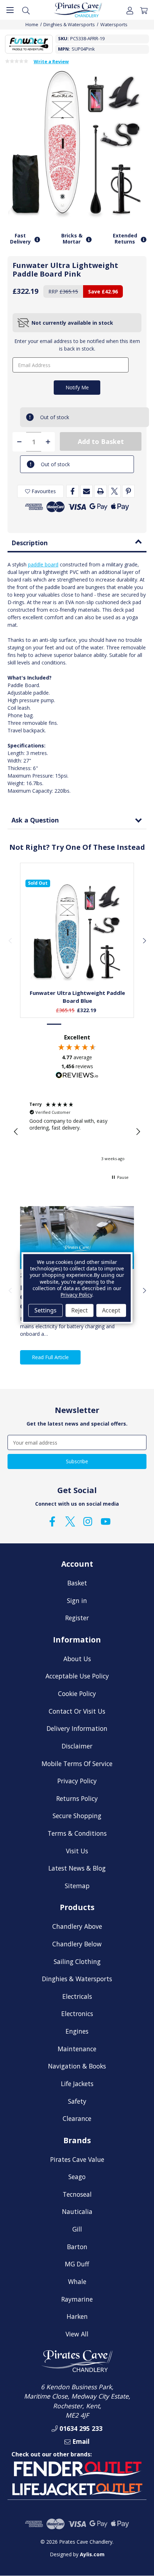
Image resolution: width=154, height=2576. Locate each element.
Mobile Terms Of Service (77, 1764)
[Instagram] (88, 1521)
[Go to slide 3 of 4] (85, 1024)
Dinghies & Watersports (77, 1979)
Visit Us (77, 1851)
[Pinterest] (128, 491)
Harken (77, 2316)
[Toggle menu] (10, 10)
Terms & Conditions (77, 1833)
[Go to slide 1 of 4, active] (54, 1024)
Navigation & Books (77, 2066)
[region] (77, 1132)
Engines (77, 2031)
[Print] (100, 491)
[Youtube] (106, 1521)
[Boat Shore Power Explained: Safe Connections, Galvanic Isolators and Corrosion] (77, 1238)
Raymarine (77, 2299)
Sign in (77, 1600)
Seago (77, 2177)
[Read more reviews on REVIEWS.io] (77, 1076)
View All (77, 2334)
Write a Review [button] (51, 62)
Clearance (77, 2118)
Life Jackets (77, 2084)
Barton (77, 2247)
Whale (77, 2281)
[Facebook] (73, 491)
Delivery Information (77, 1728)
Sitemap (77, 1886)
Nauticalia (77, 2211)
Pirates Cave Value (77, 2159)
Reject (80, 1310)
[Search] (26, 10)
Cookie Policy (77, 1694)
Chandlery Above (77, 1926)
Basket (77, 1583)
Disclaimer (77, 1746)
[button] (16, 1132)
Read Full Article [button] (50, 1357)
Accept (111, 1310)
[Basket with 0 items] (144, 10)
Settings (45, 1310)
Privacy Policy (77, 1781)
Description (30, 543)
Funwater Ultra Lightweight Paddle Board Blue (77, 997)
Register (77, 1618)
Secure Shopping (77, 1816)
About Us (77, 1659)
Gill (77, 2229)
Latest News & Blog (77, 1868)
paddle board (43, 564)
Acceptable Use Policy (77, 1676)
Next (144, 940)
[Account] (130, 10)
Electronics (77, 2014)
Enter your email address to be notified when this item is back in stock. (77, 345)
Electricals (77, 1996)
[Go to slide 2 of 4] (69, 1024)
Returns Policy (77, 1798)
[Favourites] (77, 967)
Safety (77, 2101)
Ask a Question (35, 820)
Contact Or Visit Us (77, 1711)
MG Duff (77, 2264)
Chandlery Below (77, 1944)
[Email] (86, 491)
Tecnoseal (77, 2194)
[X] (114, 491)
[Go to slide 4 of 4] (100, 1024)
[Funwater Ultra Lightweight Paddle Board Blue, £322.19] (77, 932)
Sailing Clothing (77, 1961)
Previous (10, 940)
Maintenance (77, 2049)
